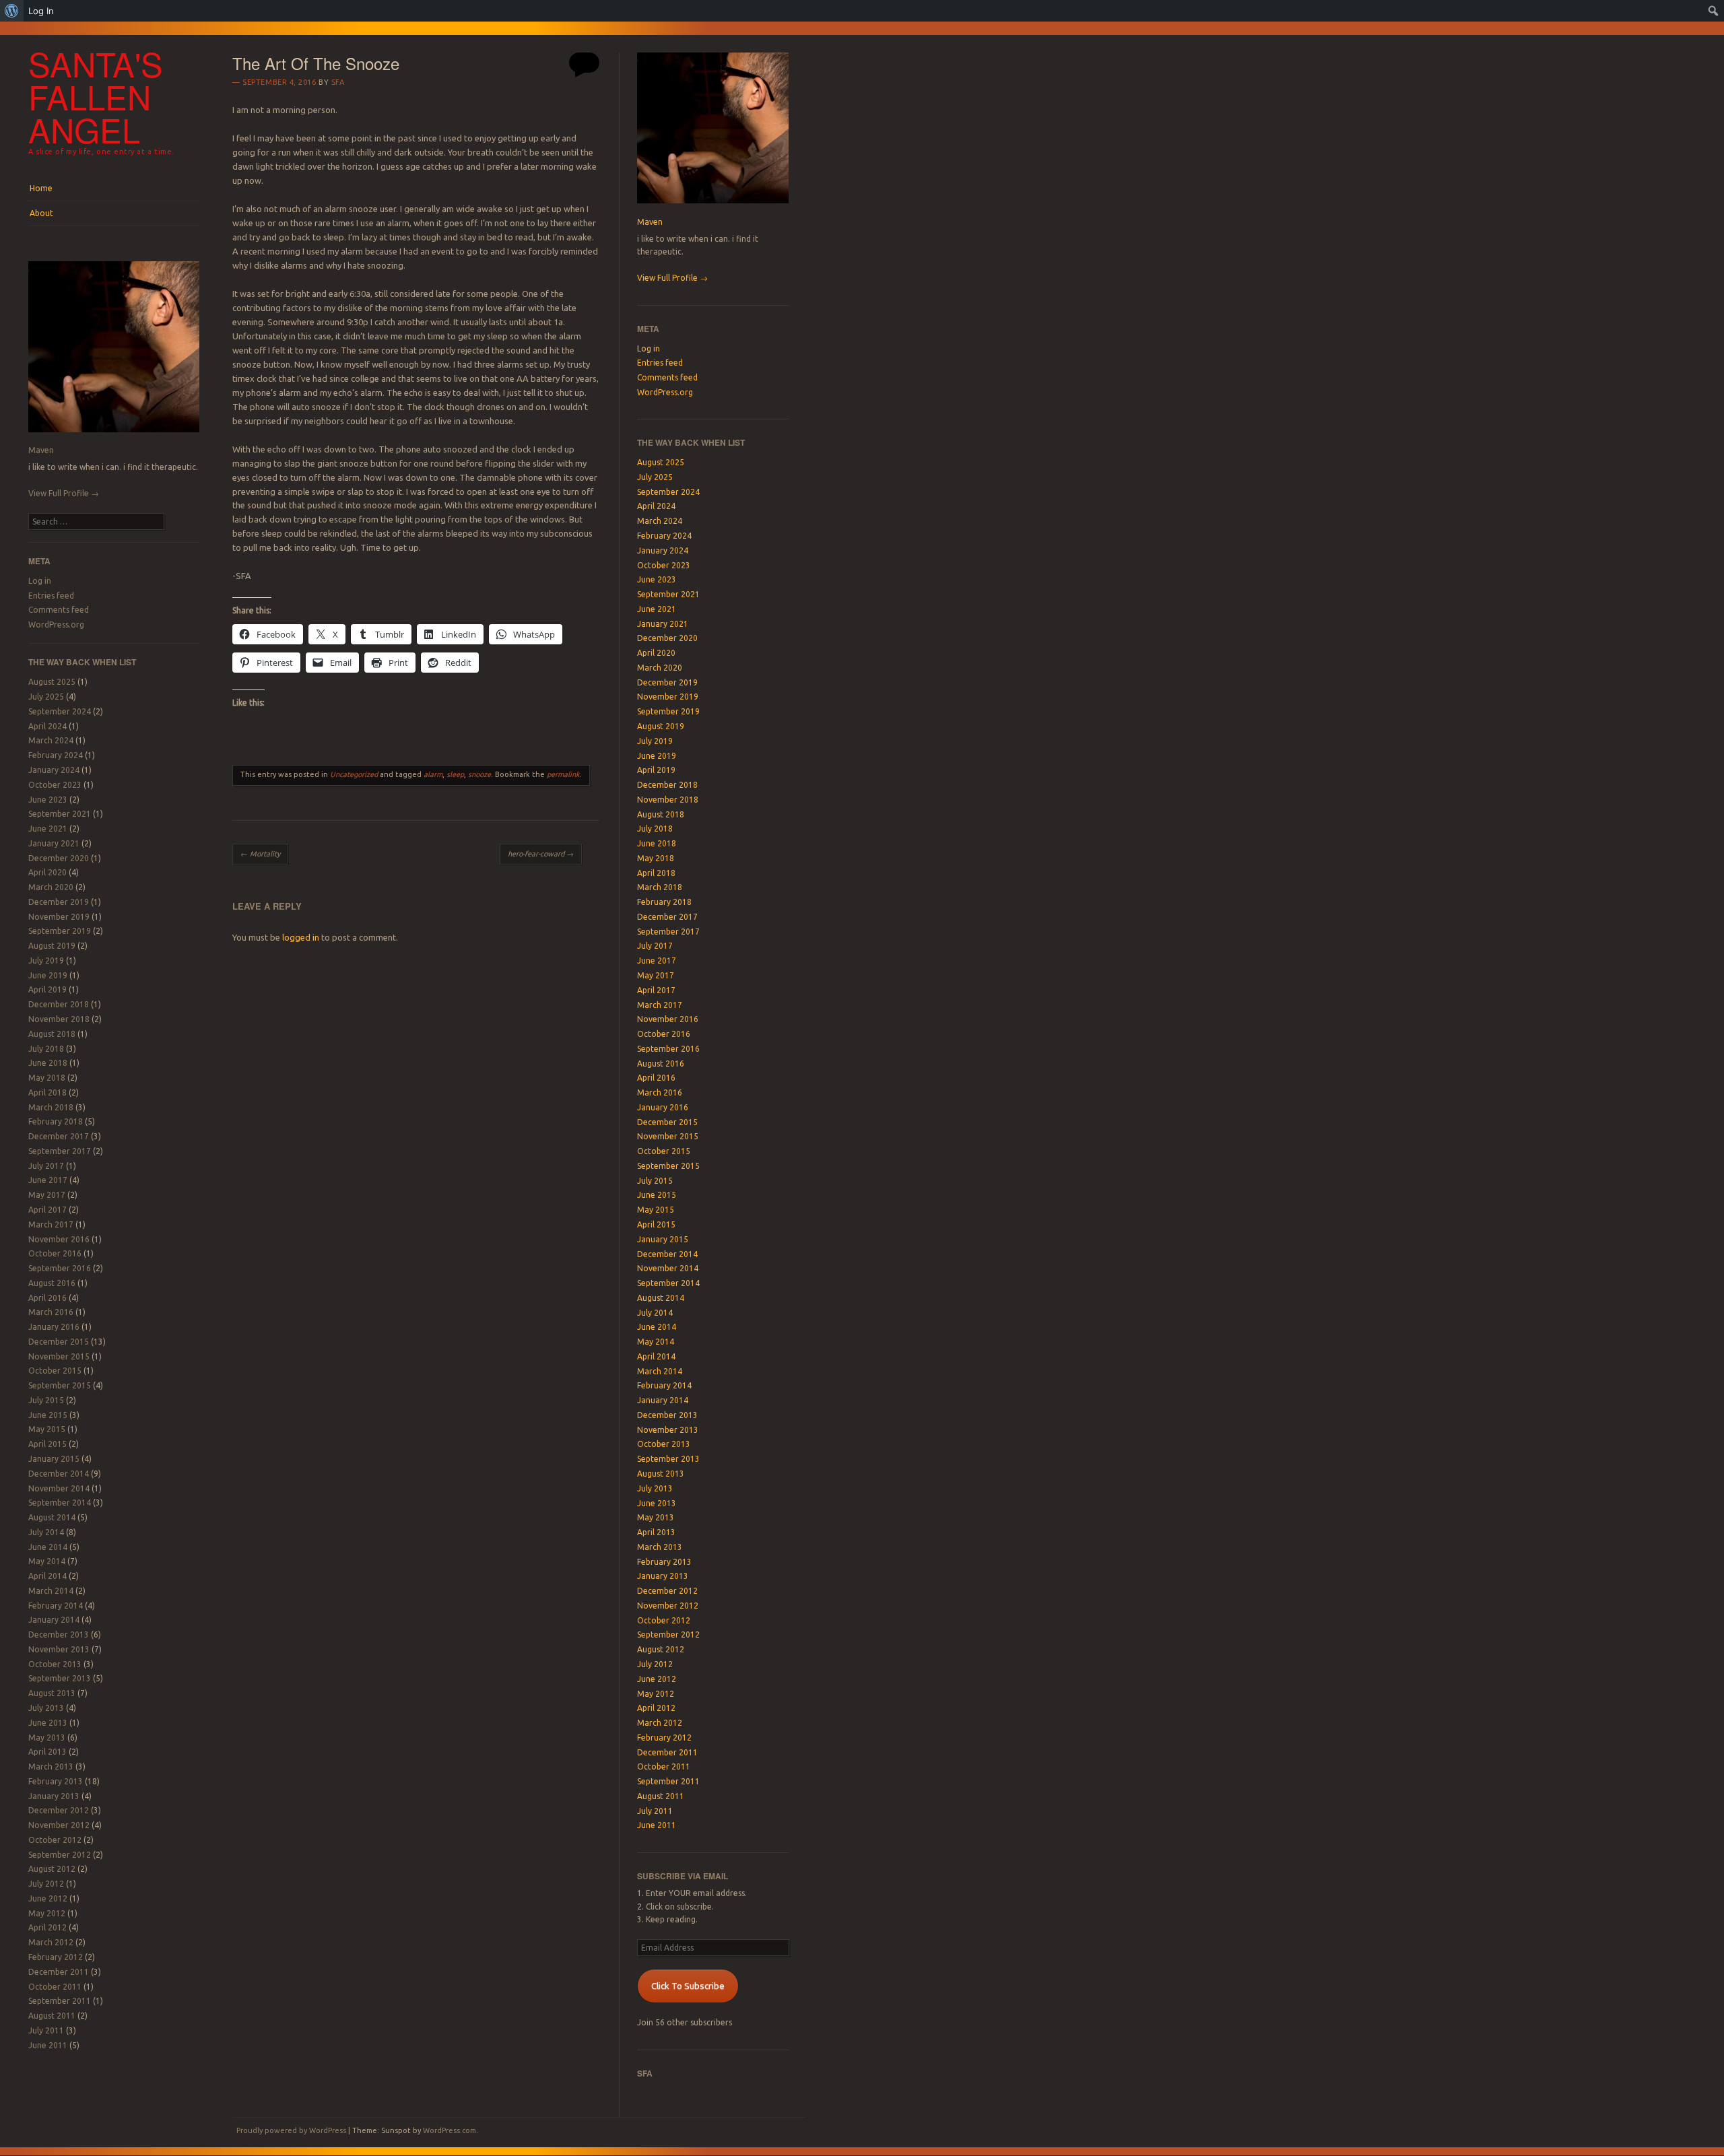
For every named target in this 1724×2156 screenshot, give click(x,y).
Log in (40, 581)
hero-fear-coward (541, 854)
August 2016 (52, 1283)
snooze (479, 774)
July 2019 (46, 961)
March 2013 (51, 1766)
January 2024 (54, 770)
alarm (433, 774)
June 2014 (48, 1547)
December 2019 (59, 902)
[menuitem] (12, 11)
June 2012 (48, 1898)
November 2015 (59, 1356)
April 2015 (47, 1444)
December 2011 (59, 1972)
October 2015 (55, 1371)
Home (41, 188)
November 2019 (59, 917)
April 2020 (47, 872)
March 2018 (51, 1107)
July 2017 (46, 1166)
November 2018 (59, 1019)
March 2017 (51, 1224)
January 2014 (54, 1620)
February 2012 (56, 1957)
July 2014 (46, 1532)
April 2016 (47, 1298)
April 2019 (47, 989)
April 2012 (47, 1927)
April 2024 (47, 726)
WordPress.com (450, 2130)
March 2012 (51, 1942)
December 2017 (59, 1136)
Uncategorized (354, 774)
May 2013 (47, 1738)
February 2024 (56, 755)
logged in (301, 937)
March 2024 (51, 740)
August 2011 (52, 2016)
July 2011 (46, 2030)
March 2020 (51, 887)
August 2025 (52, 682)
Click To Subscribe (688, 1986)
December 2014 (59, 1474)
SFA (338, 82)
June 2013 (48, 1723)
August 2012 (52, 1869)
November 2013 (59, 1649)
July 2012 (46, 1884)
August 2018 (52, 1034)
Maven (41, 450)
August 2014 (52, 1517)
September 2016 (60, 1268)
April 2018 (47, 1092)
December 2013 (59, 1635)
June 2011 (48, 2045)
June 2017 (48, 1180)
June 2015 (48, 1415)
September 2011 (60, 2001)
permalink (563, 774)
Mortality (260, 854)
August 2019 (52, 946)
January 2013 (54, 1796)
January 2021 (54, 843)
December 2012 (59, 1810)
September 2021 (60, 814)
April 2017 (47, 1210)
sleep (455, 774)
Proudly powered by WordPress (291, 2130)
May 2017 (47, 1195)
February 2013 (56, 1781)
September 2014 (60, 1503)
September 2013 (60, 1678)
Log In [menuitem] (41, 11)
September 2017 (60, 1151)
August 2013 (52, 1693)
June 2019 (48, 975)
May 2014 (47, 1561)
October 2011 (55, 1987)
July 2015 (46, 1400)
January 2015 (54, 1459)
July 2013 (46, 1708)
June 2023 (48, 800)
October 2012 (55, 1840)
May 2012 (47, 1913)
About (41, 213)
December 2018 (59, 1004)
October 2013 (55, 1664)
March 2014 (51, 1591)
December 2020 (59, 858)
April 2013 (47, 1752)
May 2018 (47, 1078)
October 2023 (55, 785)
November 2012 (59, 1825)
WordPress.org (56, 625)
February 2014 (56, 1606)
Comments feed (59, 610)
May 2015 (47, 1429)
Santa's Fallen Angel (96, 96)
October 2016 (55, 1253)
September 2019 (60, 931)
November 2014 (59, 1488)
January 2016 (54, 1327)
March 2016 (51, 1312)
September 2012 (60, 1855)
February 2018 (56, 1121)
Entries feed (51, 596)
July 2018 (46, 1049)
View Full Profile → (64, 493)
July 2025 (46, 697)
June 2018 (48, 1063)
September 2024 (60, 711)
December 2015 (59, 1342)
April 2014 (47, 1576)
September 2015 (60, 1385)
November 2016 (59, 1239)
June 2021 (48, 829)
